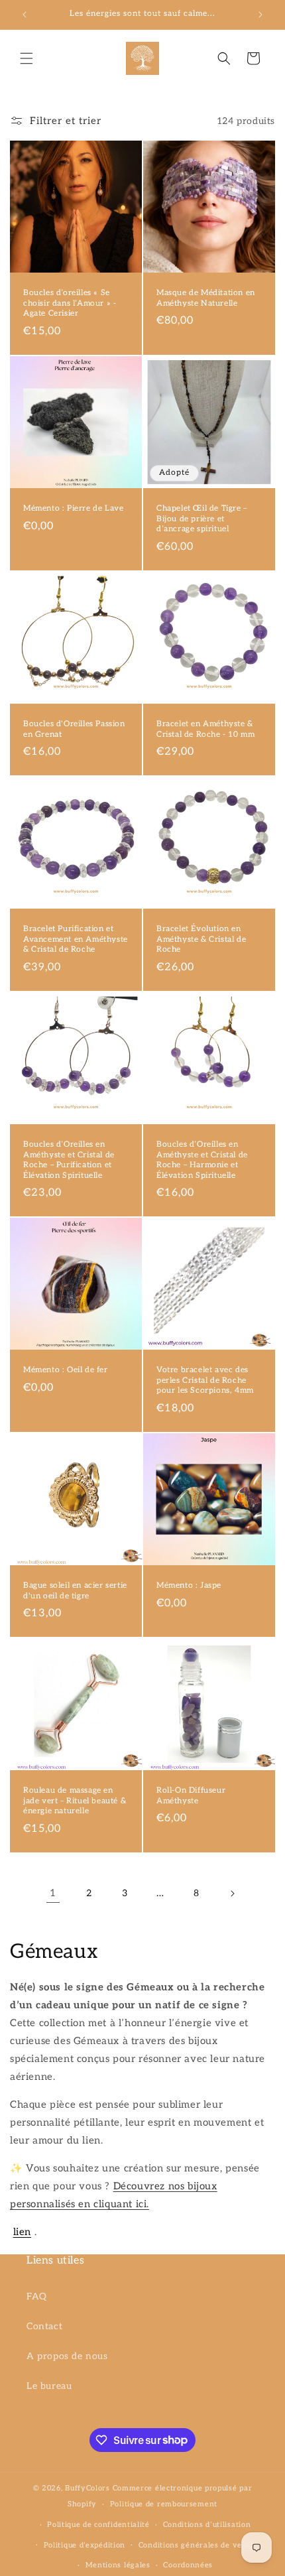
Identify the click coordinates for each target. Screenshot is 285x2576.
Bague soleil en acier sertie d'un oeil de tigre (75, 1591)
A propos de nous (67, 2356)
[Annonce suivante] (260, 15)
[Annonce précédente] (25, 15)
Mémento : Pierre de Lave (73, 508)
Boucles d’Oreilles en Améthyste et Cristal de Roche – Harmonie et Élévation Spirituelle (202, 1160)
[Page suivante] (232, 1894)
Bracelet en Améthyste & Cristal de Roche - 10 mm (205, 729)
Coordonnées (188, 2565)
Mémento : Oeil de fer (66, 1370)
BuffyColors (87, 2488)
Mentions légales (118, 2565)
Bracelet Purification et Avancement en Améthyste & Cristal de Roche (76, 939)
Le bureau (49, 2386)
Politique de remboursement (164, 2504)
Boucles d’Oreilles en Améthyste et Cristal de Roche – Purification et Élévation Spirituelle (69, 1160)
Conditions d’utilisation (207, 2525)
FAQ (37, 2296)
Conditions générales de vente (197, 2545)
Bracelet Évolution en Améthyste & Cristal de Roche (201, 939)
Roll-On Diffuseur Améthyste (191, 1796)
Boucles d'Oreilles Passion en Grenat (74, 729)
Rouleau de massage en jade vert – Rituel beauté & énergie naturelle (75, 1801)
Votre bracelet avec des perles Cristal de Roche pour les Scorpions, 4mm (205, 1380)
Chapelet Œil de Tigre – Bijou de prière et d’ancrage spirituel (202, 519)
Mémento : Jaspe (189, 1585)
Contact (44, 2326)
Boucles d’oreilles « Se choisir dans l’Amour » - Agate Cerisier (70, 303)
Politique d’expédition (85, 2545)
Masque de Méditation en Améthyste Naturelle (206, 298)
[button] (27, 58)
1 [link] (53, 1893)
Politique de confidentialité (98, 2525)
